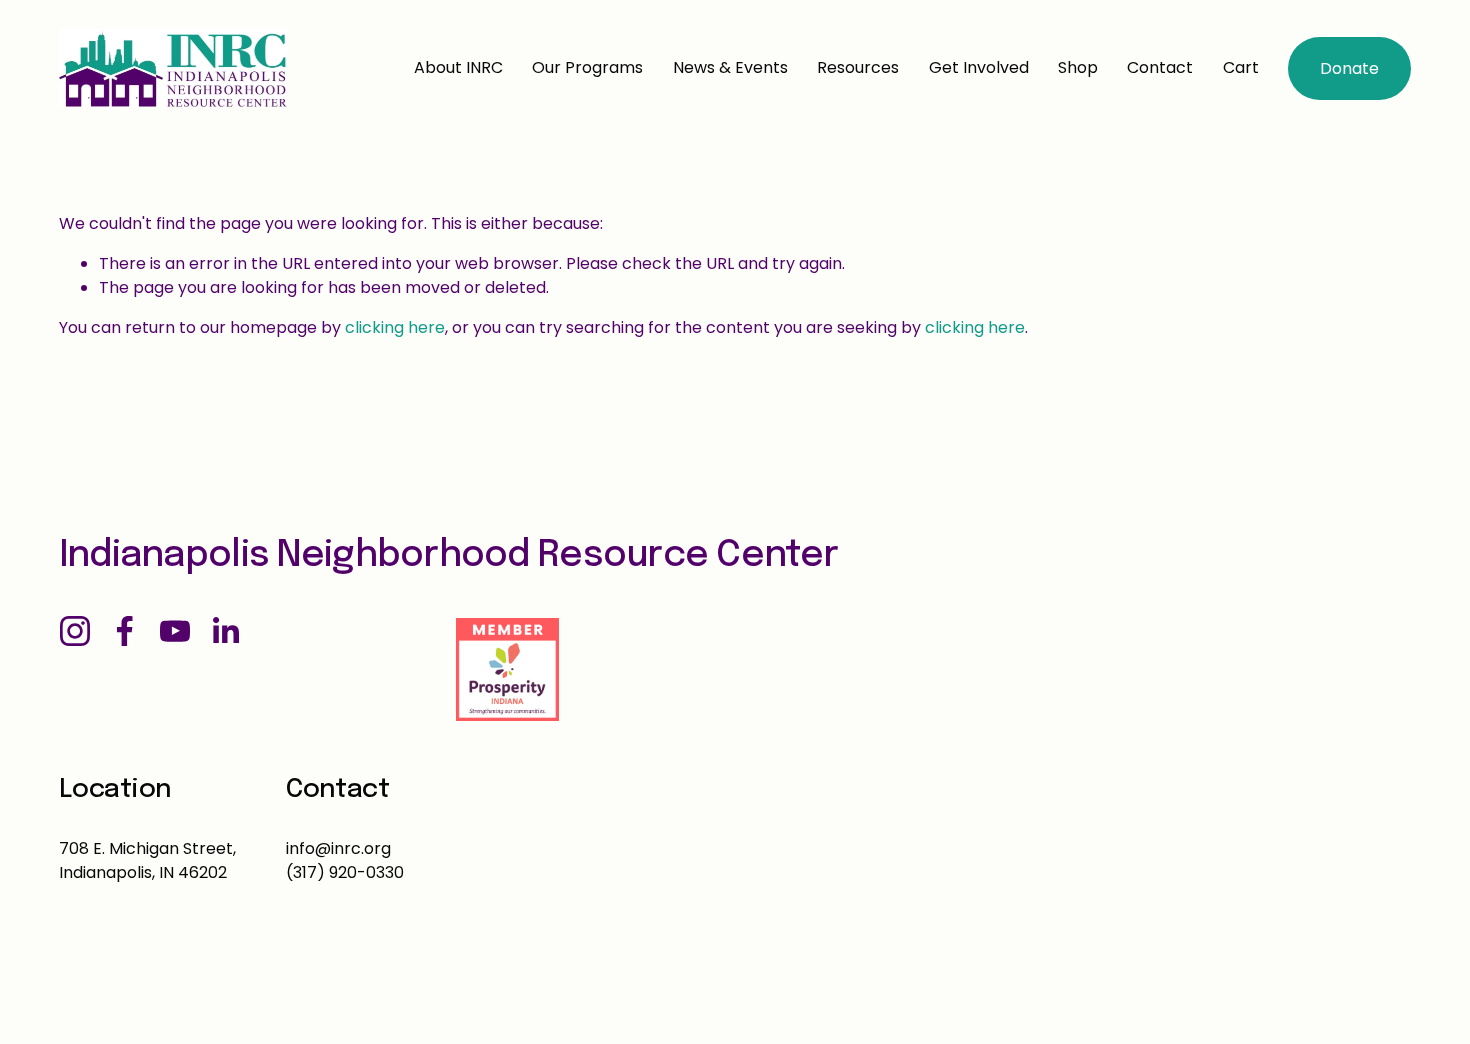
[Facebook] (125, 631)
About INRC (458, 67)
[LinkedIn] (225, 631)
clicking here (395, 327)
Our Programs (587, 67)
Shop (1078, 67)
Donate (1349, 68)
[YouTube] (175, 631)
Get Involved (979, 67)
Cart (1241, 67)
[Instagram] (75, 631)
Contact (1160, 67)
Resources (858, 67)
